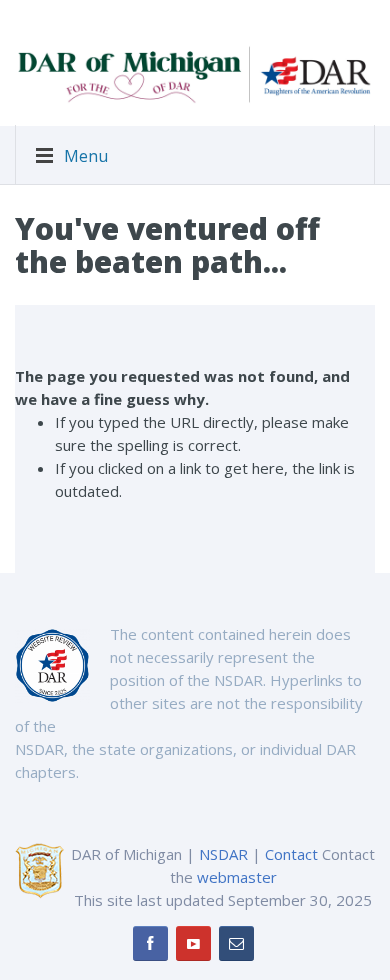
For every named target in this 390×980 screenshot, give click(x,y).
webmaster (237, 877)
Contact (291, 854)
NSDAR (223, 854)
